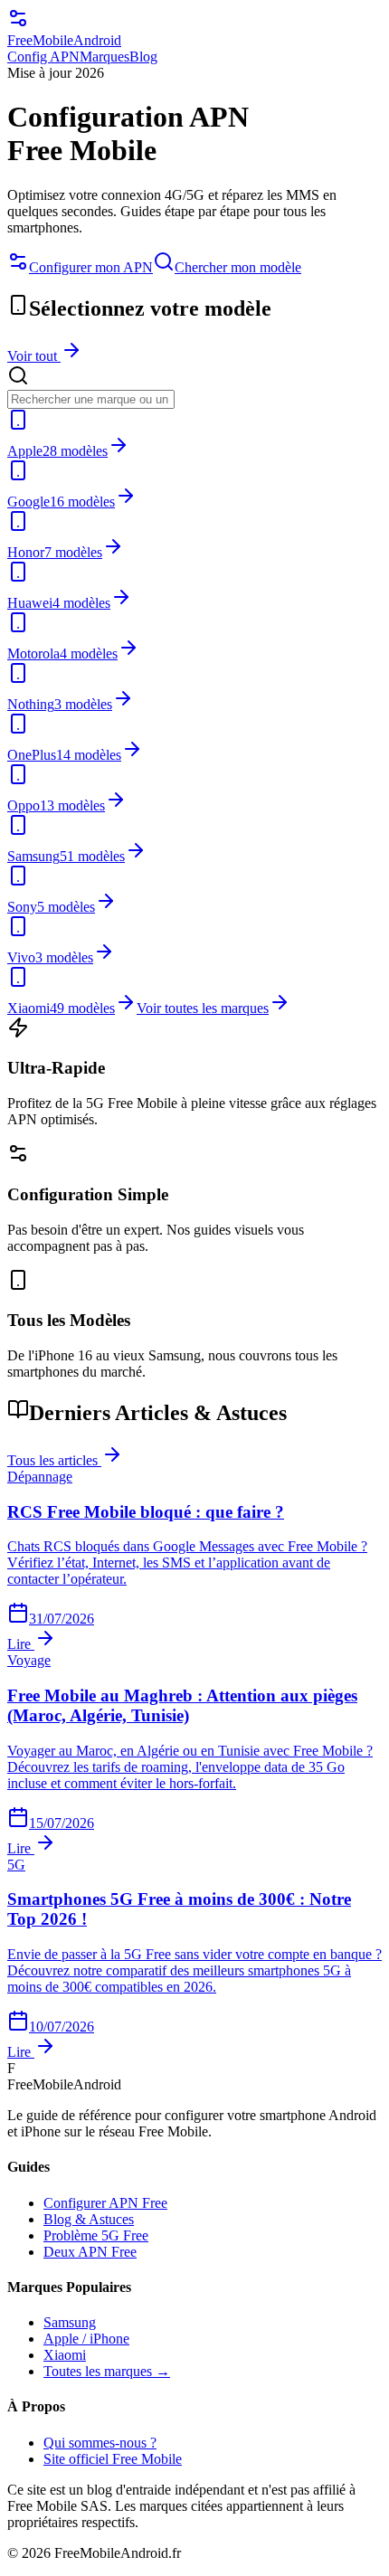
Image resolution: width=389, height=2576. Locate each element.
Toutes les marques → (107, 2371)
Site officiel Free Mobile (113, 2459)
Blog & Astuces (89, 2219)
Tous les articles (54, 1460)
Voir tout (34, 356)
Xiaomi (65, 2355)
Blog (143, 57)
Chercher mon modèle (238, 267)
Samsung (70, 2322)
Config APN (43, 57)
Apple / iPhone (86, 2339)
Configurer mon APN (91, 267)
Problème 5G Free (96, 2235)
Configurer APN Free (105, 2203)
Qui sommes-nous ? (100, 2443)
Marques (104, 57)
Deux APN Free (90, 2252)
